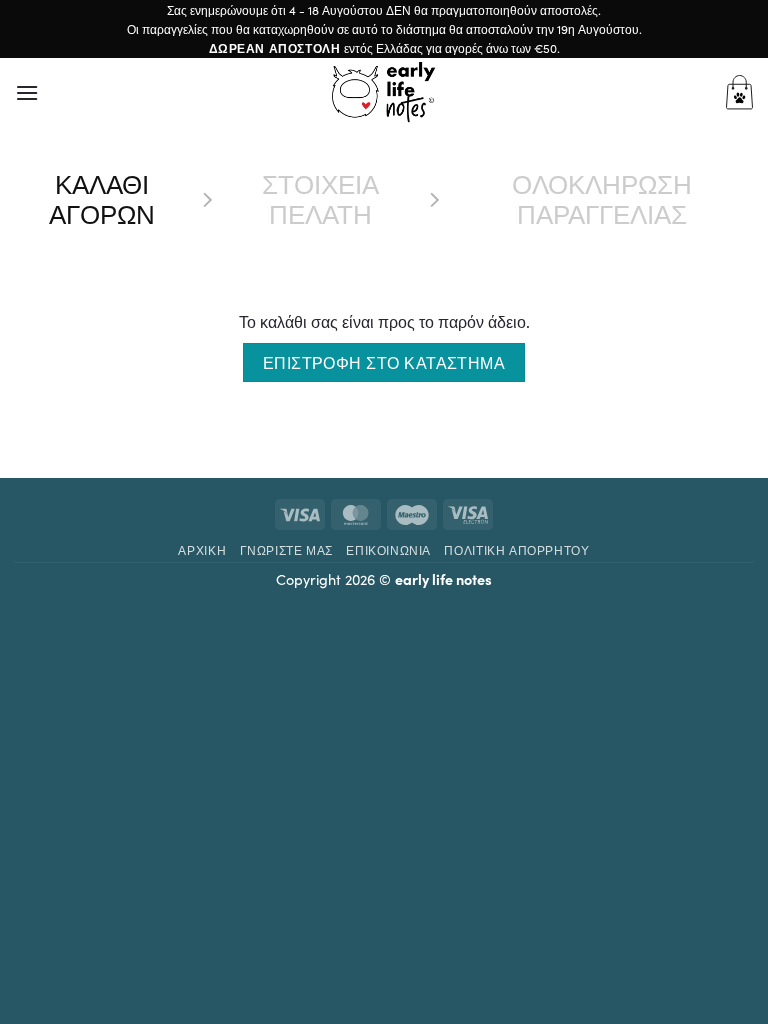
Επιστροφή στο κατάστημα (384, 362)
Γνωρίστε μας (286, 549)
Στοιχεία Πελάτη (320, 198)
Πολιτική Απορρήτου (516, 549)
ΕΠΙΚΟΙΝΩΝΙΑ (388, 549)
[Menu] (27, 92)
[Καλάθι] (739, 92)
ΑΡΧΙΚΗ (202, 549)
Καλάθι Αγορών (102, 198)
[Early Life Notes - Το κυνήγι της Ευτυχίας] (384, 92)
